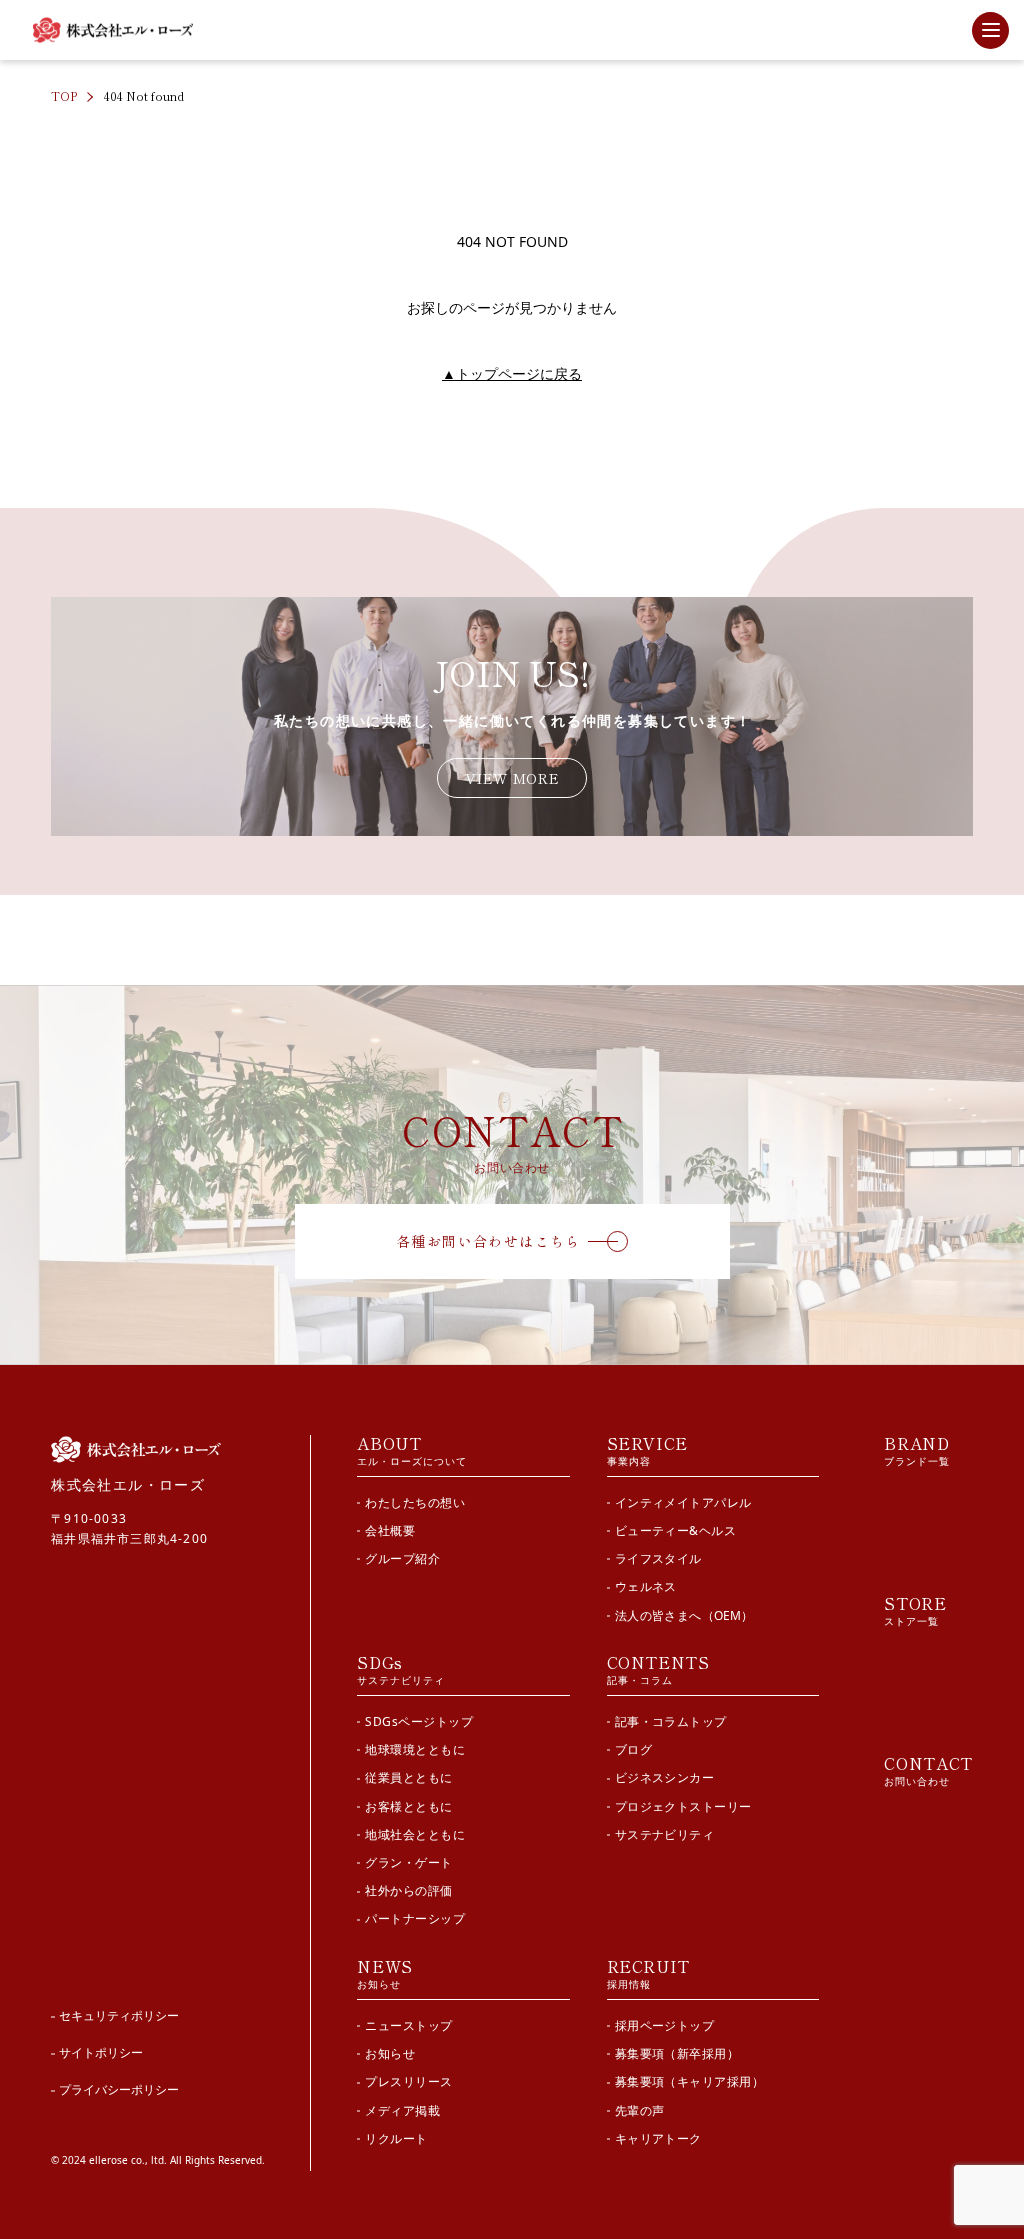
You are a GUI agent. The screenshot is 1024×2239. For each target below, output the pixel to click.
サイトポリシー (101, 2052)
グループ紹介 (402, 1558)
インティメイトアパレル (683, 1502)
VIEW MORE (512, 778)
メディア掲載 (402, 2110)
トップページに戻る (512, 373)
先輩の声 (640, 2110)
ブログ (633, 1749)
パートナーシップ (415, 1918)
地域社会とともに (415, 1834)
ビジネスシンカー (665, 1777)
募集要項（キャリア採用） (690, 2081)
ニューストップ (408, 2025)
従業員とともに (408, 1777)
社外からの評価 (408, 1890)
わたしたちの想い (415, 1502)
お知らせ (390, 2053)
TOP (64, 95)
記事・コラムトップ (671, 1721)
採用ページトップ (665, 2025)
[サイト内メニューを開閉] (990, 30)
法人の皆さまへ (684, 1615)
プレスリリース (408, 2081)
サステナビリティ (665, 1834)
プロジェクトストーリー (683, 1806)
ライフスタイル (658, 1558)
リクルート (396, 2138)
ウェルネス (646, 1586)
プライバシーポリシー (119, 2089)
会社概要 (390, 1530)
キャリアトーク (658, 2138)
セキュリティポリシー (119, 2015)
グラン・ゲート (408, 1862)
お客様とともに (408, 1806)
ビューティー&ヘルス (676, 1530)
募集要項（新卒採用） (677, 2053)
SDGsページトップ (419, 1721)
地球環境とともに (415, 1749)
